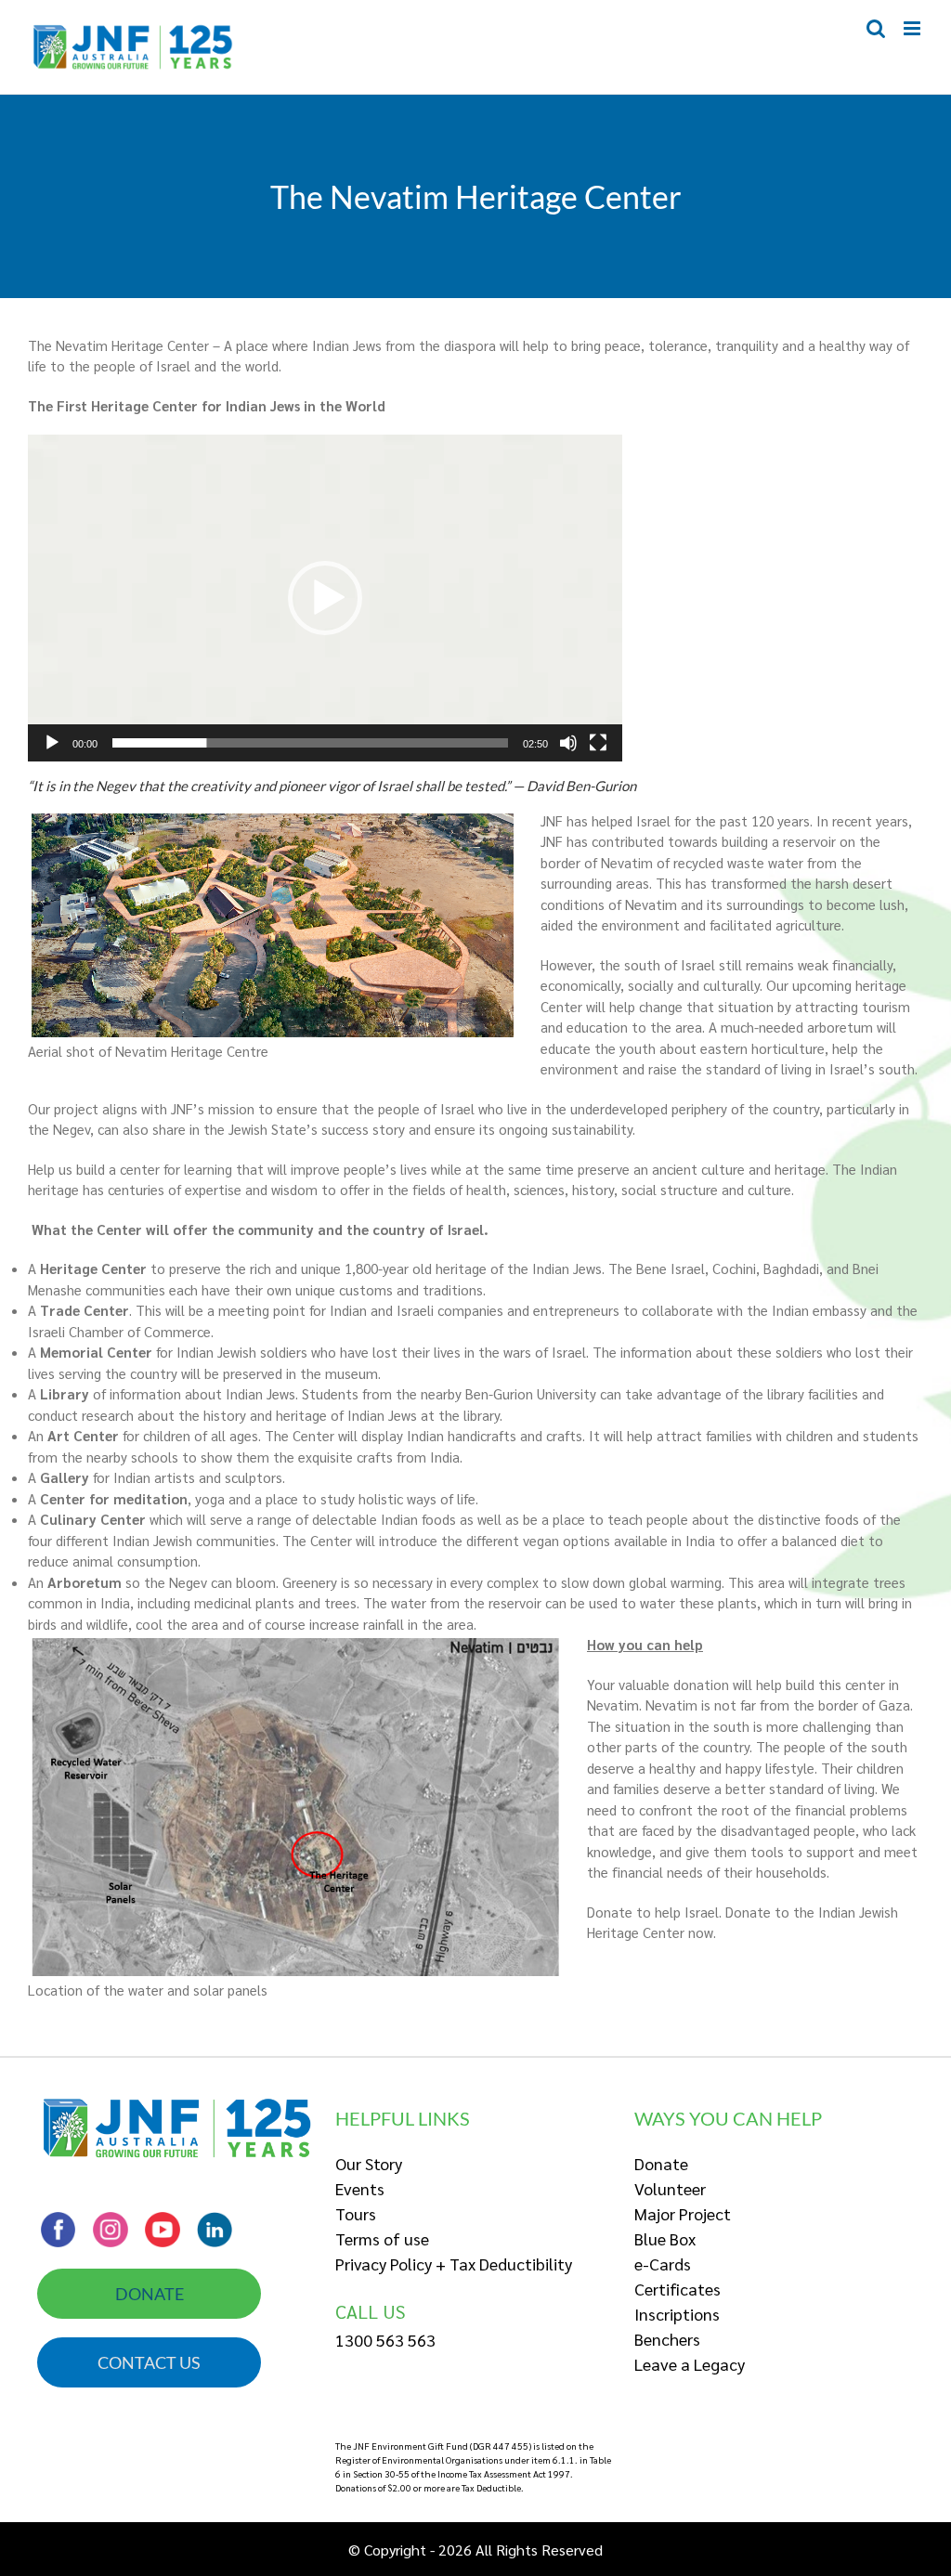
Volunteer (670, 2188)
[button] (325, 598)
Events (360, 2188)
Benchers (667, 2339)
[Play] (52, 743)
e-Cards (663, 2264)
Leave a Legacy (690, 2364)
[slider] (310, 743)
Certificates (677, 2289)
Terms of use (382, 2238)
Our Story (369, 2163)
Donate (661, 2163)
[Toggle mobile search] (876, 28)
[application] (325, 598)
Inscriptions (677, 2314)
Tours (356, 2213)
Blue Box (665, 2238)
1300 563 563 (385, 2340)
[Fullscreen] (598, 743)
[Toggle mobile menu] (913, 28)
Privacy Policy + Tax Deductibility (454, 2264)
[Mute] (568, 743)
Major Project (683, 2213)
